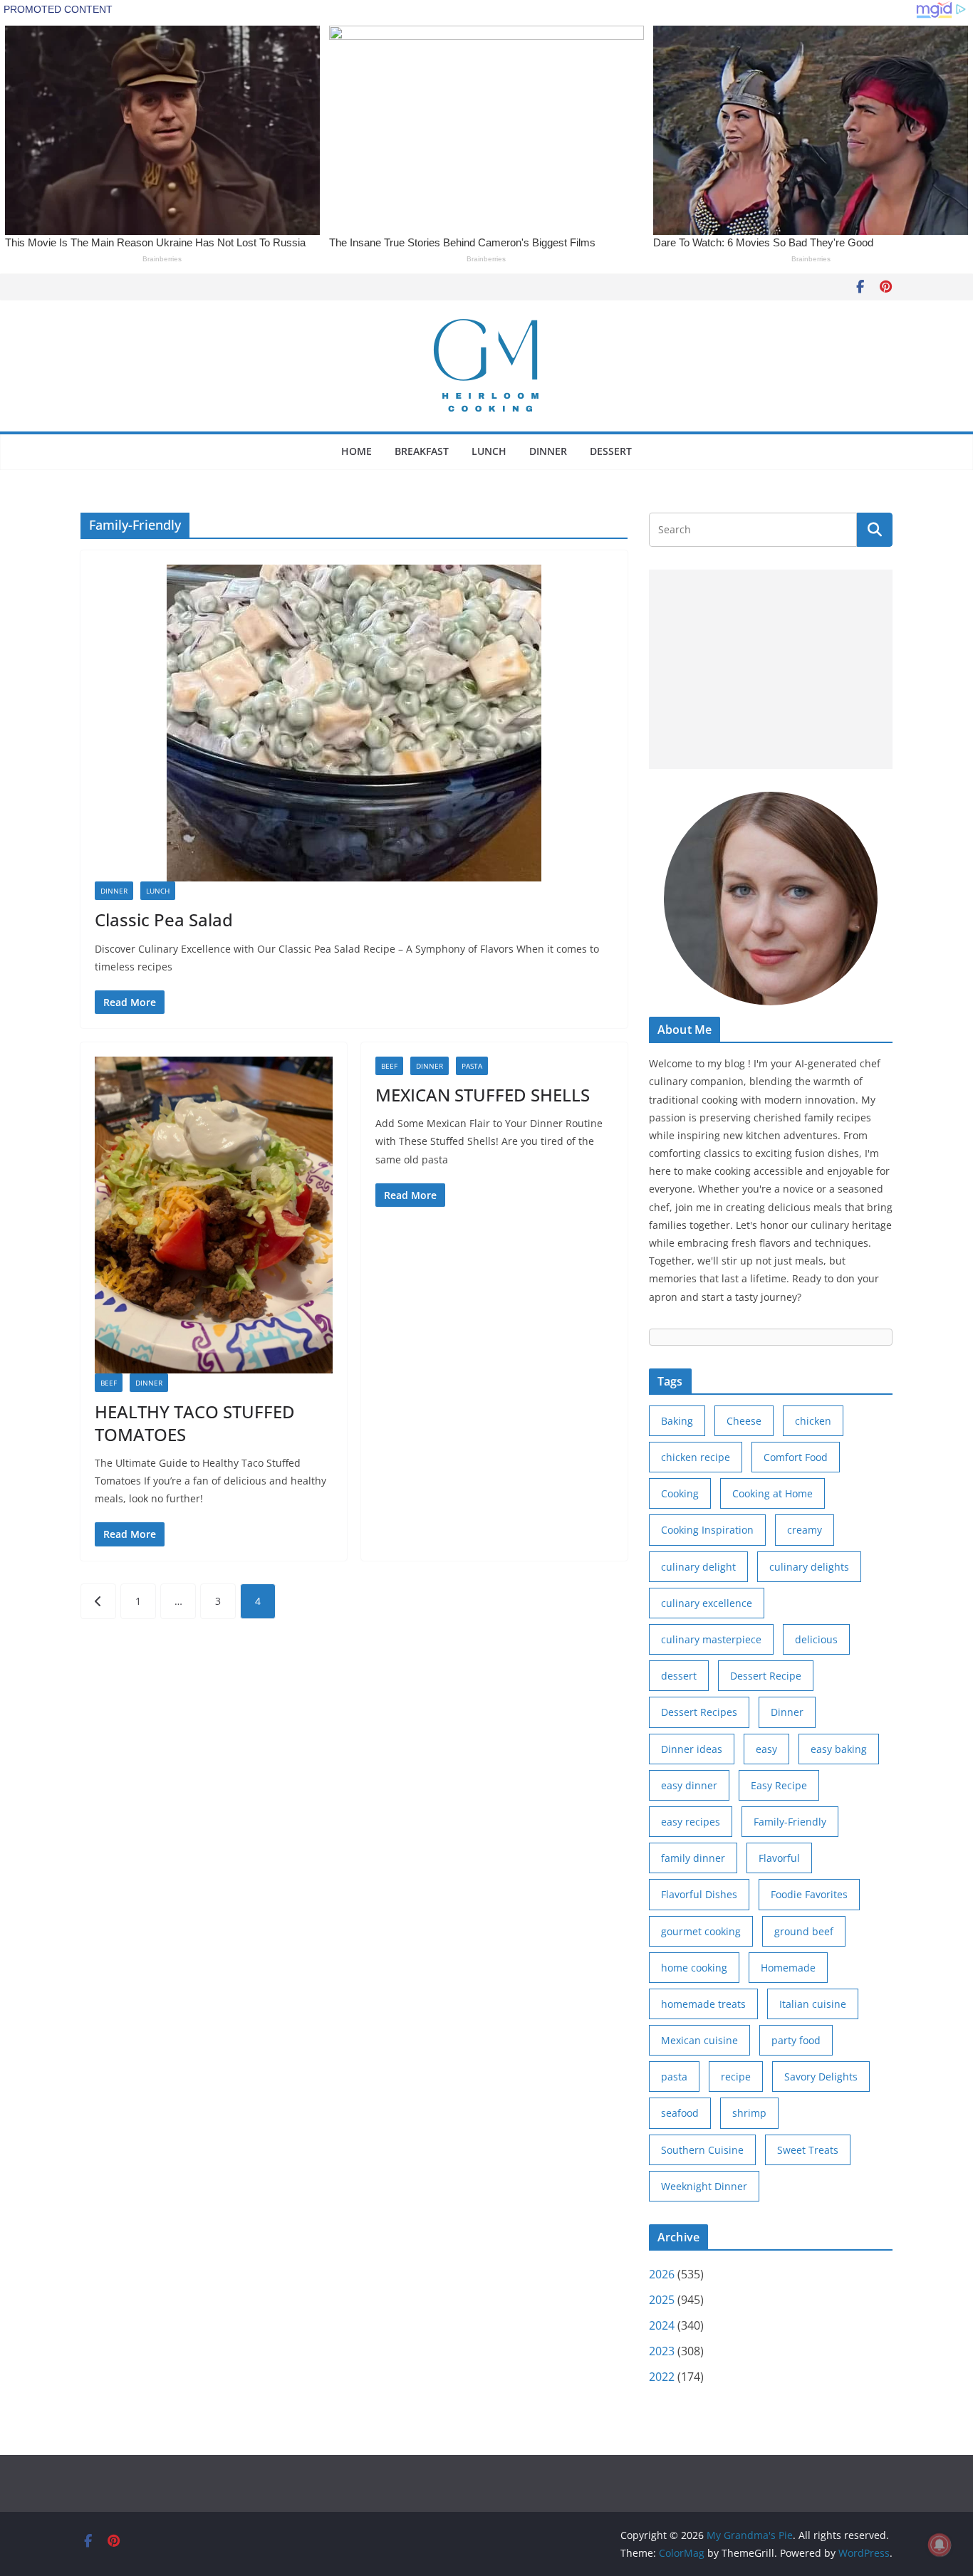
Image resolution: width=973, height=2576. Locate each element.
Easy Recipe (779, 1785)
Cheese (744, 1421)
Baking (677, 1421)
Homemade (788, 1968)
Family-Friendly (790, 1822)
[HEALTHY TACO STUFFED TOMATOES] (214, 1215)
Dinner (548, 451)
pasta (674, 2077)
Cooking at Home (772, 1493)
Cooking (680, 1493)
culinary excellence (707, 1603)
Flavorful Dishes (699, 1894)
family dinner (693, 1858)
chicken (813, 1421)
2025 (662, 2300)
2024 (662, 2325)
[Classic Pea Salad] (354, 723)
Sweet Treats (808, 2150)
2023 (662, 2351)
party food (796, 2040)
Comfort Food (796, 1457)
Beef (109, 1383)
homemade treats (703, 2004)
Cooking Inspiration (707, 1530)
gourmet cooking (701, 1931)
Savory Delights (821, 2077)
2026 (662, 2274)
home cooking (694, 1968)
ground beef (804, 1931)
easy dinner (689, 1785)
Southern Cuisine (702, 2150)
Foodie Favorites (809, 1894)
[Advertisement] (771, 669)
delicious (816, 1639)
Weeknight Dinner (704, 2186)
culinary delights (809, 1567)
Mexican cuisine (699, 2040)
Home (357, 451)
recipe (736, 2077)
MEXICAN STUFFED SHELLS (483, 1095)
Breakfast (422, 451)
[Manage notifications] (940, 2545)
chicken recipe (696, 1457)
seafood (680, 2113)
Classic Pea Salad (164, 920)
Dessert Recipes (699, 1712)
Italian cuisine (813, 2004)
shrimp (749, 2113)
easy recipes (691, 1822)
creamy (805, 1530)
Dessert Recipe (766, 1676)
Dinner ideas (692, 1749)
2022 (662, 2377)
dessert (679, 1676)
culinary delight (698, 1567)
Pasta (472, 1066)
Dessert (611, 451)
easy (766, 1749)
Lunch (489, 451)
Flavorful (779, 1858)
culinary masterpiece (711, 1639)
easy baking (839, 1749)
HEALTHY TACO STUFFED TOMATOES (195, 1423)
